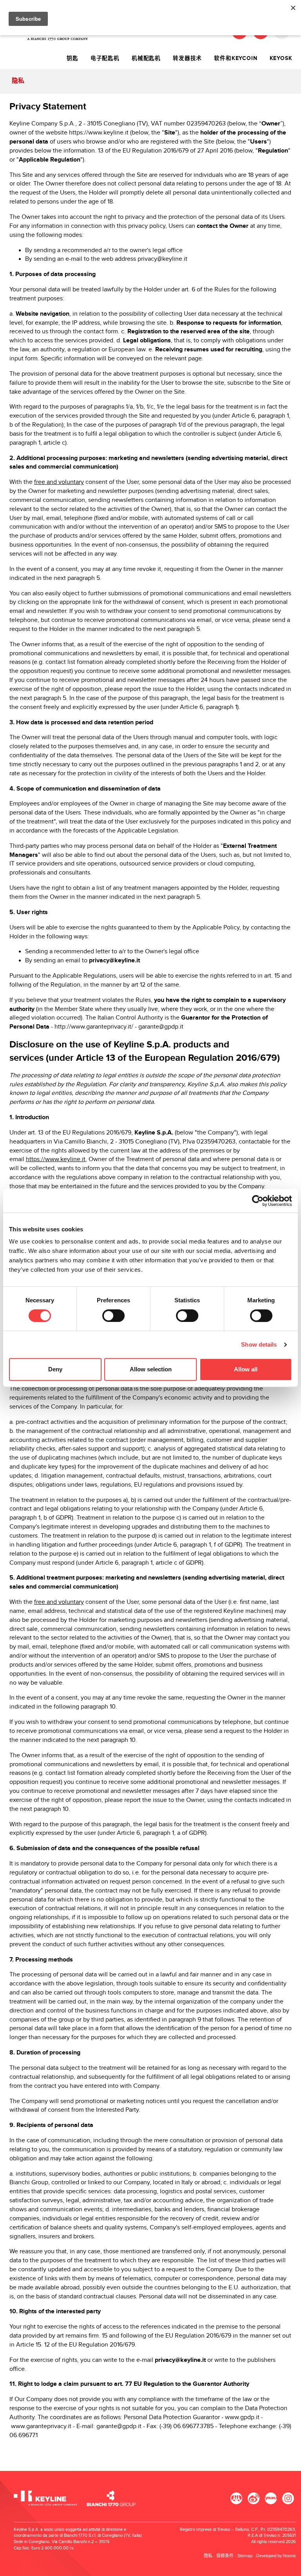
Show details (259, 1344)
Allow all (246, 1369)
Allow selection (151, 1369)
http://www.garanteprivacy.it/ (94, 1027)
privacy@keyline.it (162, 259)
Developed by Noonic (276, 2556)
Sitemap (245, 2556)
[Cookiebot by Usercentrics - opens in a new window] (258, 1201)
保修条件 (225, 2556)
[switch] (113, 1316)
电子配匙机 (105, 58)
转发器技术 (187, 58)
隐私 (208, 2556)
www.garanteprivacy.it (41, 2426)
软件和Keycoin (236, 58)
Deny (55, 1369)
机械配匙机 (146, 58)
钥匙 (73, 58)
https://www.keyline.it (99, 133)
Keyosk (281, 58)
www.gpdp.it (242, 2417)
